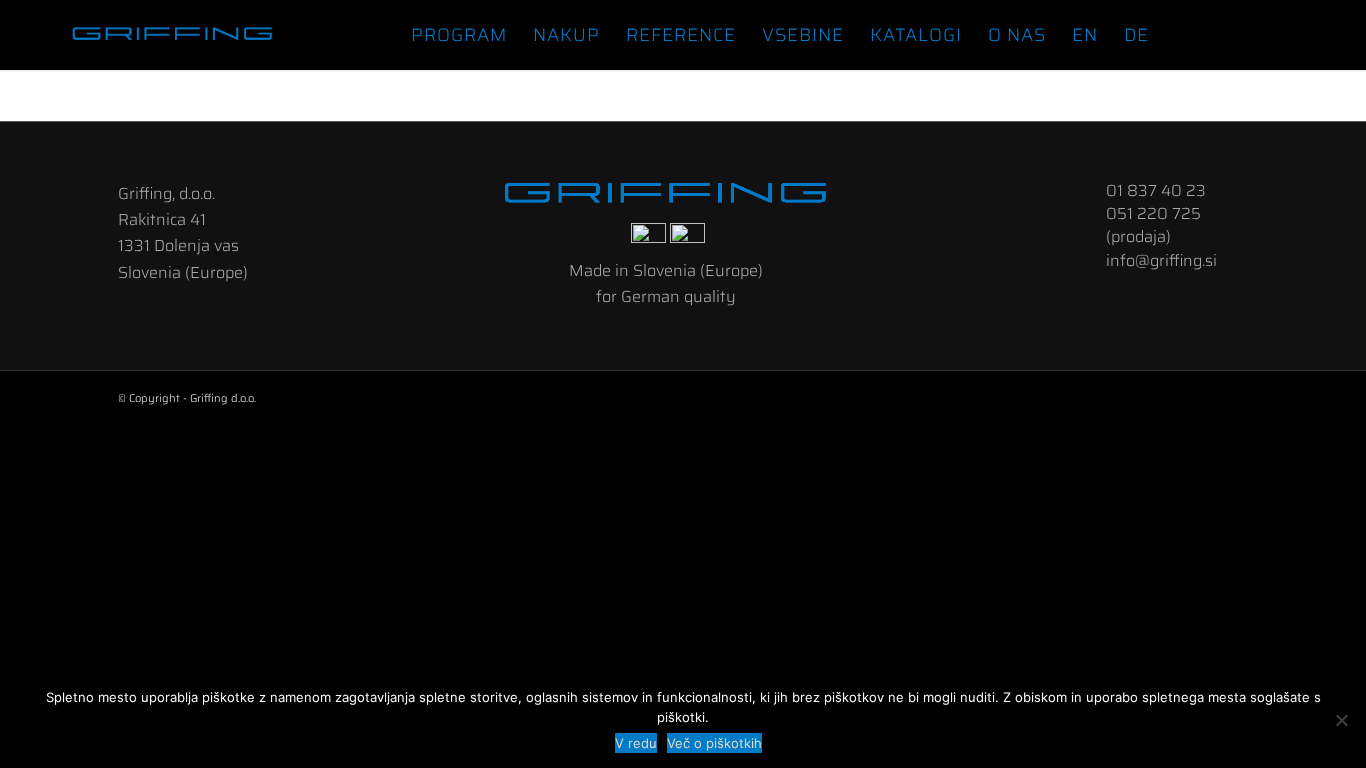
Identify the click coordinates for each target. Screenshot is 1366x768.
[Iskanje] (1182, 35)
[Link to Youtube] (1294, 34)
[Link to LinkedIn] (1264, 34)
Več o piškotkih (714, 743)
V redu (636, 743)
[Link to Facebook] (1234, 34)
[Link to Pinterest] (1324, 34)
